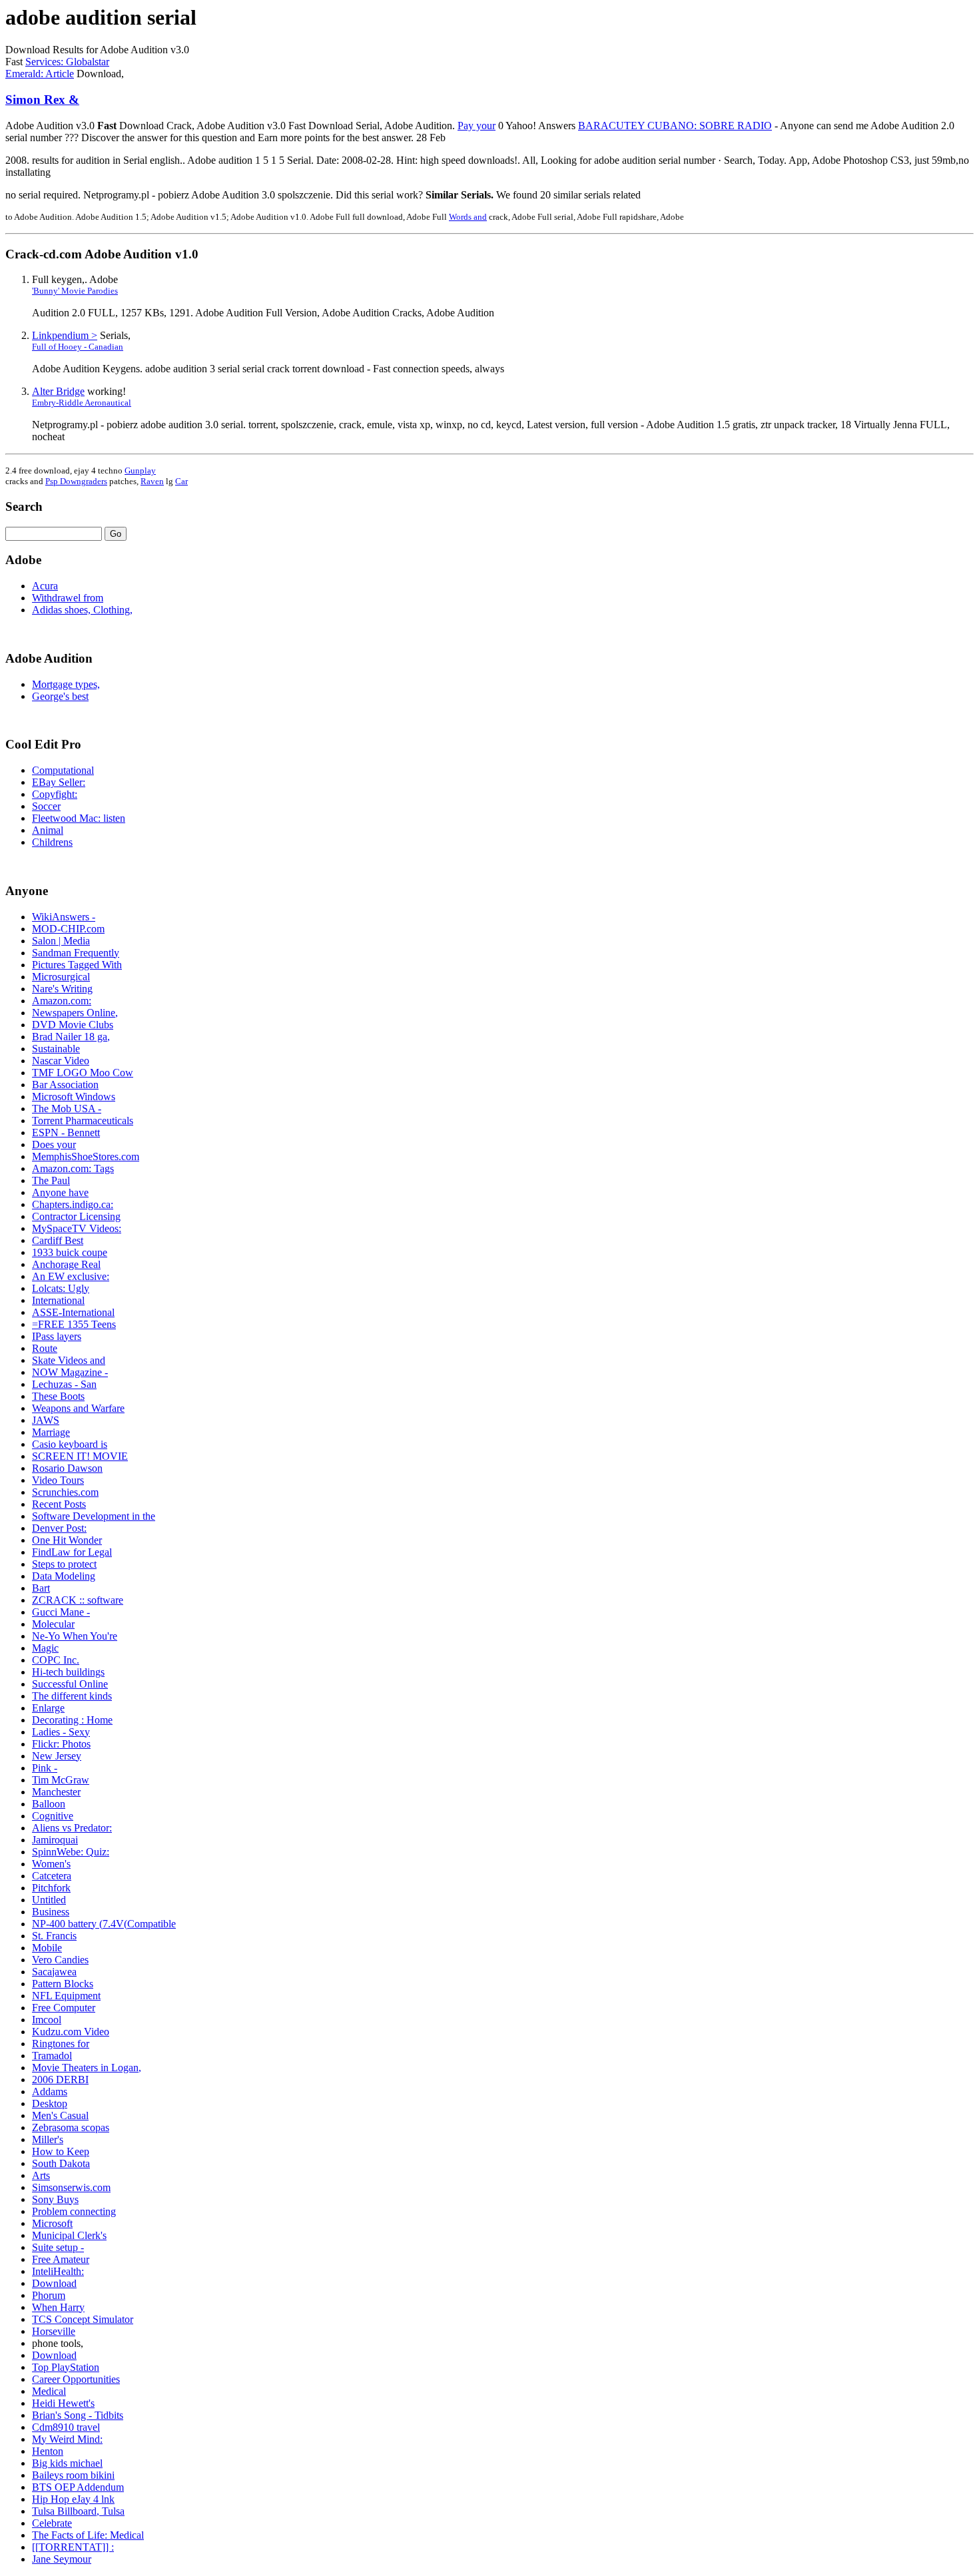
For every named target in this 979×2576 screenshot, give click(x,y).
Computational (63, 770)
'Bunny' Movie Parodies (75, 291)
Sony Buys (55, 2199)
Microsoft (52, 2223)
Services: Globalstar (67, 62)
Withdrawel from (68, 598)
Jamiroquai (55, 1840)
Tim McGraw (61, 1780)
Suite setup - (58, 2247)
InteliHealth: (58, 2271)
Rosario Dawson (67, 1468)
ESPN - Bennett (66, 1132)
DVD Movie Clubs (73, 1025)
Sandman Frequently (76, 953)
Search (24, 506)
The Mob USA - (67, 1109)
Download (54, 2283)
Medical (49, 2391)
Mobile (47, 1948)
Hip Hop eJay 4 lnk (73, 2499)
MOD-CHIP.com (68, 929)
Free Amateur (61, 2259)
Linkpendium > (65, 335)
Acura (45, 586)
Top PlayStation (66, 2367)
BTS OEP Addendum (78, 2487)
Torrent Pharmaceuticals (83, 1121)
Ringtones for (61, 2044)
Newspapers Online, (75, 1013)
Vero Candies (60, 1960)
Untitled (49, 1900)
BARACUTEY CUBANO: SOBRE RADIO (675, 126)
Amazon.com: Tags (73, 1168)
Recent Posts (59, 1504)
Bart (41, 1588)
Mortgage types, (66, 684)
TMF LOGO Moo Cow (83, 1073)
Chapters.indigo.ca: (73, 1204)
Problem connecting (74, 2211)
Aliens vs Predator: (72, 1828)
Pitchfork (51, 1888)
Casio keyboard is (70, 1444)
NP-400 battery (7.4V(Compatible (104, 1924)
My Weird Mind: (67, 2439)
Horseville (54, 2331)
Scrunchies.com (65, 1492)
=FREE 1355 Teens (74, 1324)
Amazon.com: (62, 1001)
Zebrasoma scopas (71, 2127)
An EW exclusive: (71, 1276)
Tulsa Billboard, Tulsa (78, 2511)
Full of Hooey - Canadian (78, 347)
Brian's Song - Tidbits (78, 2415)
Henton (48, 2451)
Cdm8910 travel (66, 2427)
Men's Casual (60, 2115)
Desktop (50, 2103)
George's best (60, 696)
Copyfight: (55, 794)
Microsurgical (61, 977)
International (58, 1300)
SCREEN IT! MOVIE (80, 1456)
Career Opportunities (76, 2379)
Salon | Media (61, 941)
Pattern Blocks (63, 1984)
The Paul (51, 1180)
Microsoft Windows (74, 1097)
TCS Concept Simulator (83, 2319)
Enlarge (48, 1708)
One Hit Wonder (67, 1540)
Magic (45, 1648)
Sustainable (56, 1049)
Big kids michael (67, 2463)
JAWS (46, 1420)
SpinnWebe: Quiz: (71, 1852)
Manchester (56, 1792)
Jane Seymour (62, 2559)
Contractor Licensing (76, 1216)
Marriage (51, 1432)
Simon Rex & (42, 100)
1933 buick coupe (70, 1252)
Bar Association (65, 1085)
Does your (54, 1144)
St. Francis (54, 1936)
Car (181, 481)
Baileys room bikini (73, 2475)
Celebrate (52, 2523)
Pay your (477, 126)
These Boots (58, 1396)
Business (51, 1912)
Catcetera (52, 1876)
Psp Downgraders (76, 481)
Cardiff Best (58, 1240)
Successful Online (70, 1684)
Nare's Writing (62, 989)
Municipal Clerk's (69, 2235)
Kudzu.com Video (71, 2032)
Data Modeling (64, 1576)
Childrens (52, 842)
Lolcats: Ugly (61, 1288)
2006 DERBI (60, 2080)
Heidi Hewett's (63, 2403)
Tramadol (52, 2056)
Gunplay (140, 471)
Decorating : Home (72, 1720)
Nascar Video (61, 1061)
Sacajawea (54, 1972)
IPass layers (57, 1336)
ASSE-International (73, 1312)
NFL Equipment (66, 1996)
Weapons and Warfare (78, 1408)
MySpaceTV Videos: (77, 1228)
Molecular (53, 1624)
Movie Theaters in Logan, (87, 2068)
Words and (468, 217)
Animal (48, 830)
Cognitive (53, 1816)
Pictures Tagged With (77, 965)
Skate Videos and (69, 1360)
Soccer (46, 806)
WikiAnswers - (64, 917)
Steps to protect (64, 1564)
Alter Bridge (58, 391)
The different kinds (72, 1696)
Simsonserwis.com (71, 2187)
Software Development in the (94, 1516)
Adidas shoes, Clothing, (82, 610)
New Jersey (57, 1756)
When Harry (58, 2307)
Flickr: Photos (61, 1744)
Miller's (48, 2139)
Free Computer (64, 2008)
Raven (152, 481)
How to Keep (61, 2151)
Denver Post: (59, 1528)
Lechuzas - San (64, 1384)
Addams (50, 2092)
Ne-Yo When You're (75, 1636)
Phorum (49, 2295)
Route (45, 1348)
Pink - (45, 1768)
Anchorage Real (66, 1264)
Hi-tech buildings (68, 1672)
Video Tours (58, 1480)
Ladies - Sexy (61, 1732)
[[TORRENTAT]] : (73, 2547)
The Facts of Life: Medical (88, 2535)
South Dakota (61, 2163)
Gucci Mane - (61, 1612)
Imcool (47, 2020)
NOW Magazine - (70, 1372)
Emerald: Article (40, 74)
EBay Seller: (59, 782)
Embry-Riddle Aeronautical (82, 403)
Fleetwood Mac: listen (79, 818)
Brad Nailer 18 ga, (71, 1037)
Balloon (49, 1804)
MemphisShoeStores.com (86, 1156)
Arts (41, 2175)
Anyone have (60, 1192)
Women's (51, 1864)
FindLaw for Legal (72, 1552)
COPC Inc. (56, 1660)
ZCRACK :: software (78, 1600)
